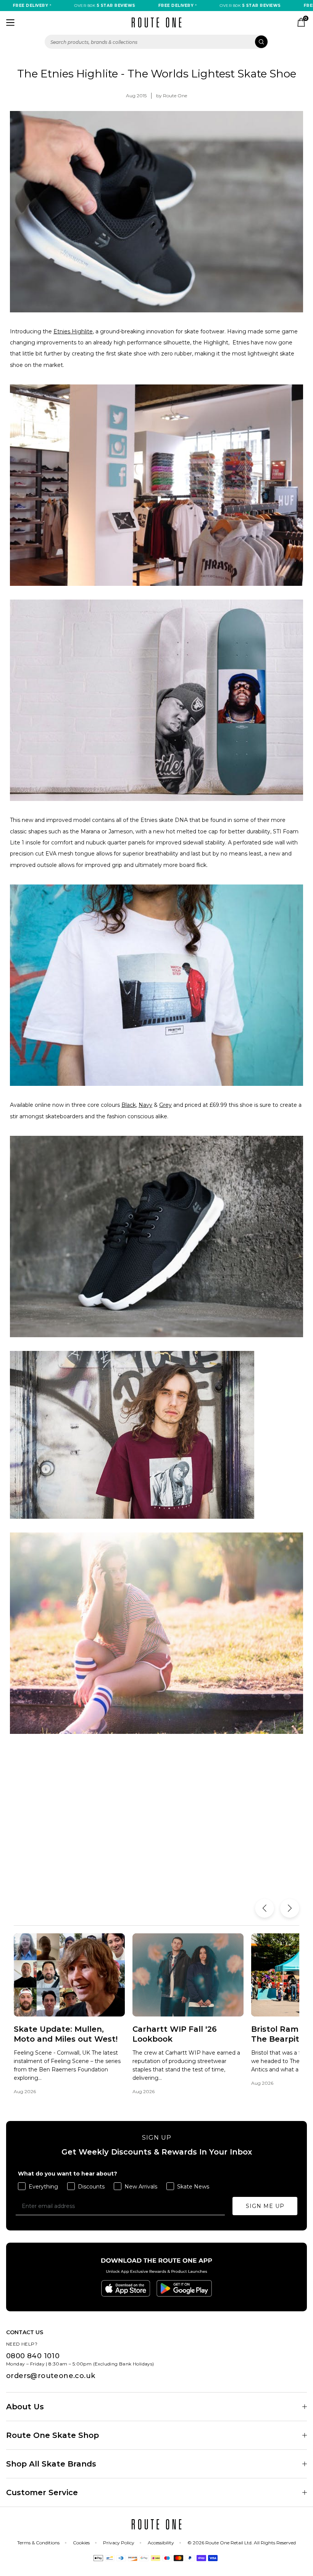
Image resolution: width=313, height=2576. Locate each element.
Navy (145, 1105)
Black (129, 1105)
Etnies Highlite (73, 331)
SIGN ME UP (265, 2206)
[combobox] (156, 42)
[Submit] (261, 42)
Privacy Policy (119, 2543)
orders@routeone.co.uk (51, 2376)
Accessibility (161, 2543)
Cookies (81, 2543)
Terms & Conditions (38, 2543)
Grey (165, 1105)
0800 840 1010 (33, 2356)
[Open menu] (10, 23)
